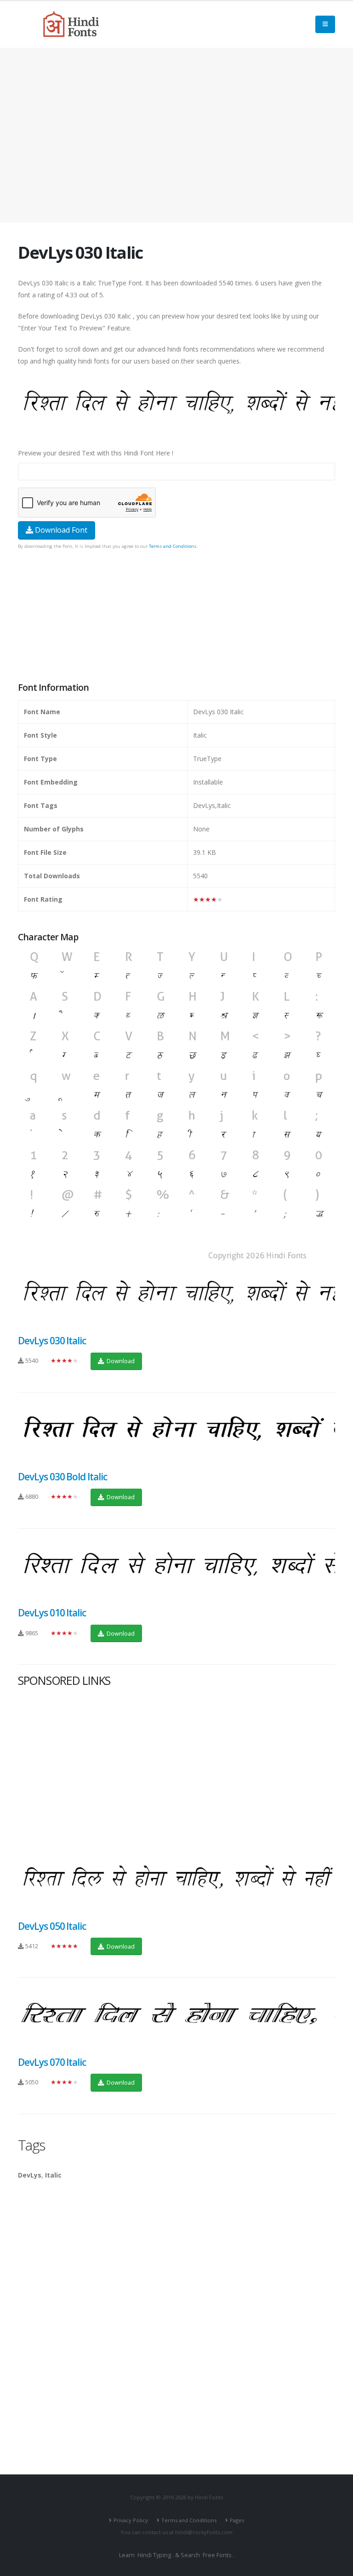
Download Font (60, 530)
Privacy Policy (131, 2520)
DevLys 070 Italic (52, 2062)
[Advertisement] (176, 135)
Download (120, 1361)
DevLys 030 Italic (52, 1341)
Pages (237, 2520)
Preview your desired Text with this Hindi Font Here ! (96, 453)
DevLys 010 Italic (52, 1613)
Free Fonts (217, 2555)
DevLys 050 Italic (52, 1926)
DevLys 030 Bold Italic (63, 1477)
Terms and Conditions (173, 546)
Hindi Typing (154, 2555)
